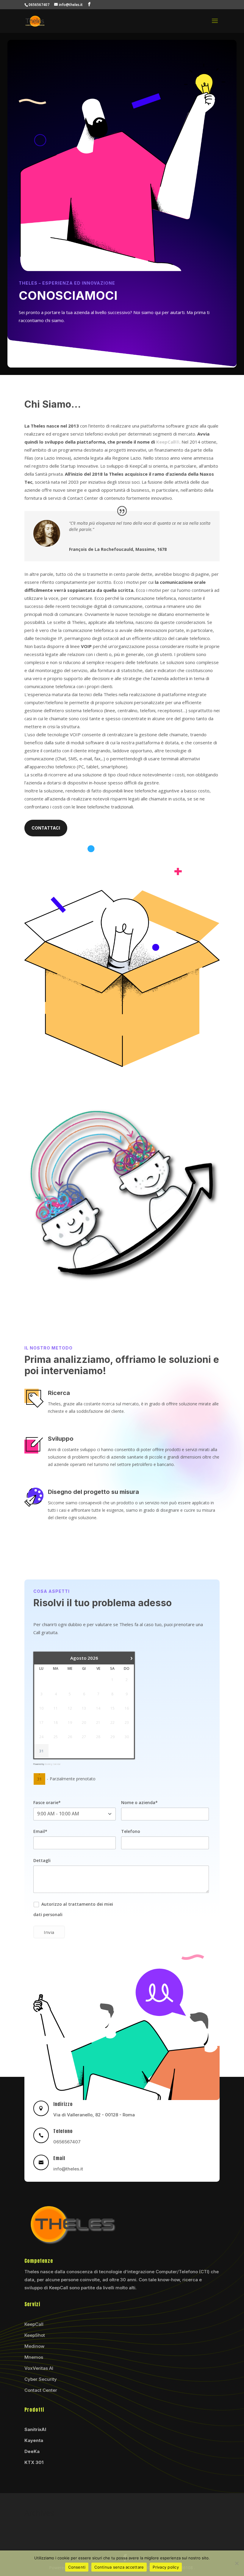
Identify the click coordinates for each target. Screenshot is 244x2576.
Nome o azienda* (139, 1802)
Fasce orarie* (47, 1802)
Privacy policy (166, 2567)
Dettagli (42, 1860)
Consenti (77, 2567)
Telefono (131, 1831)
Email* (40, 1831)
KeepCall (34, 2324)
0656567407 (67, 2142)
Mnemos (34, 2357)
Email (59, 2158)
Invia (49, 1932)
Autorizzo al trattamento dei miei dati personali (73, 1909)
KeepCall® (168, 442)
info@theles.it (68, 2169)
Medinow (34, 2346)
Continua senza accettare (119, 2567)
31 (41, 1751)
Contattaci (46, 828)
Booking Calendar (53, 1764)
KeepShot (35, 2335)
